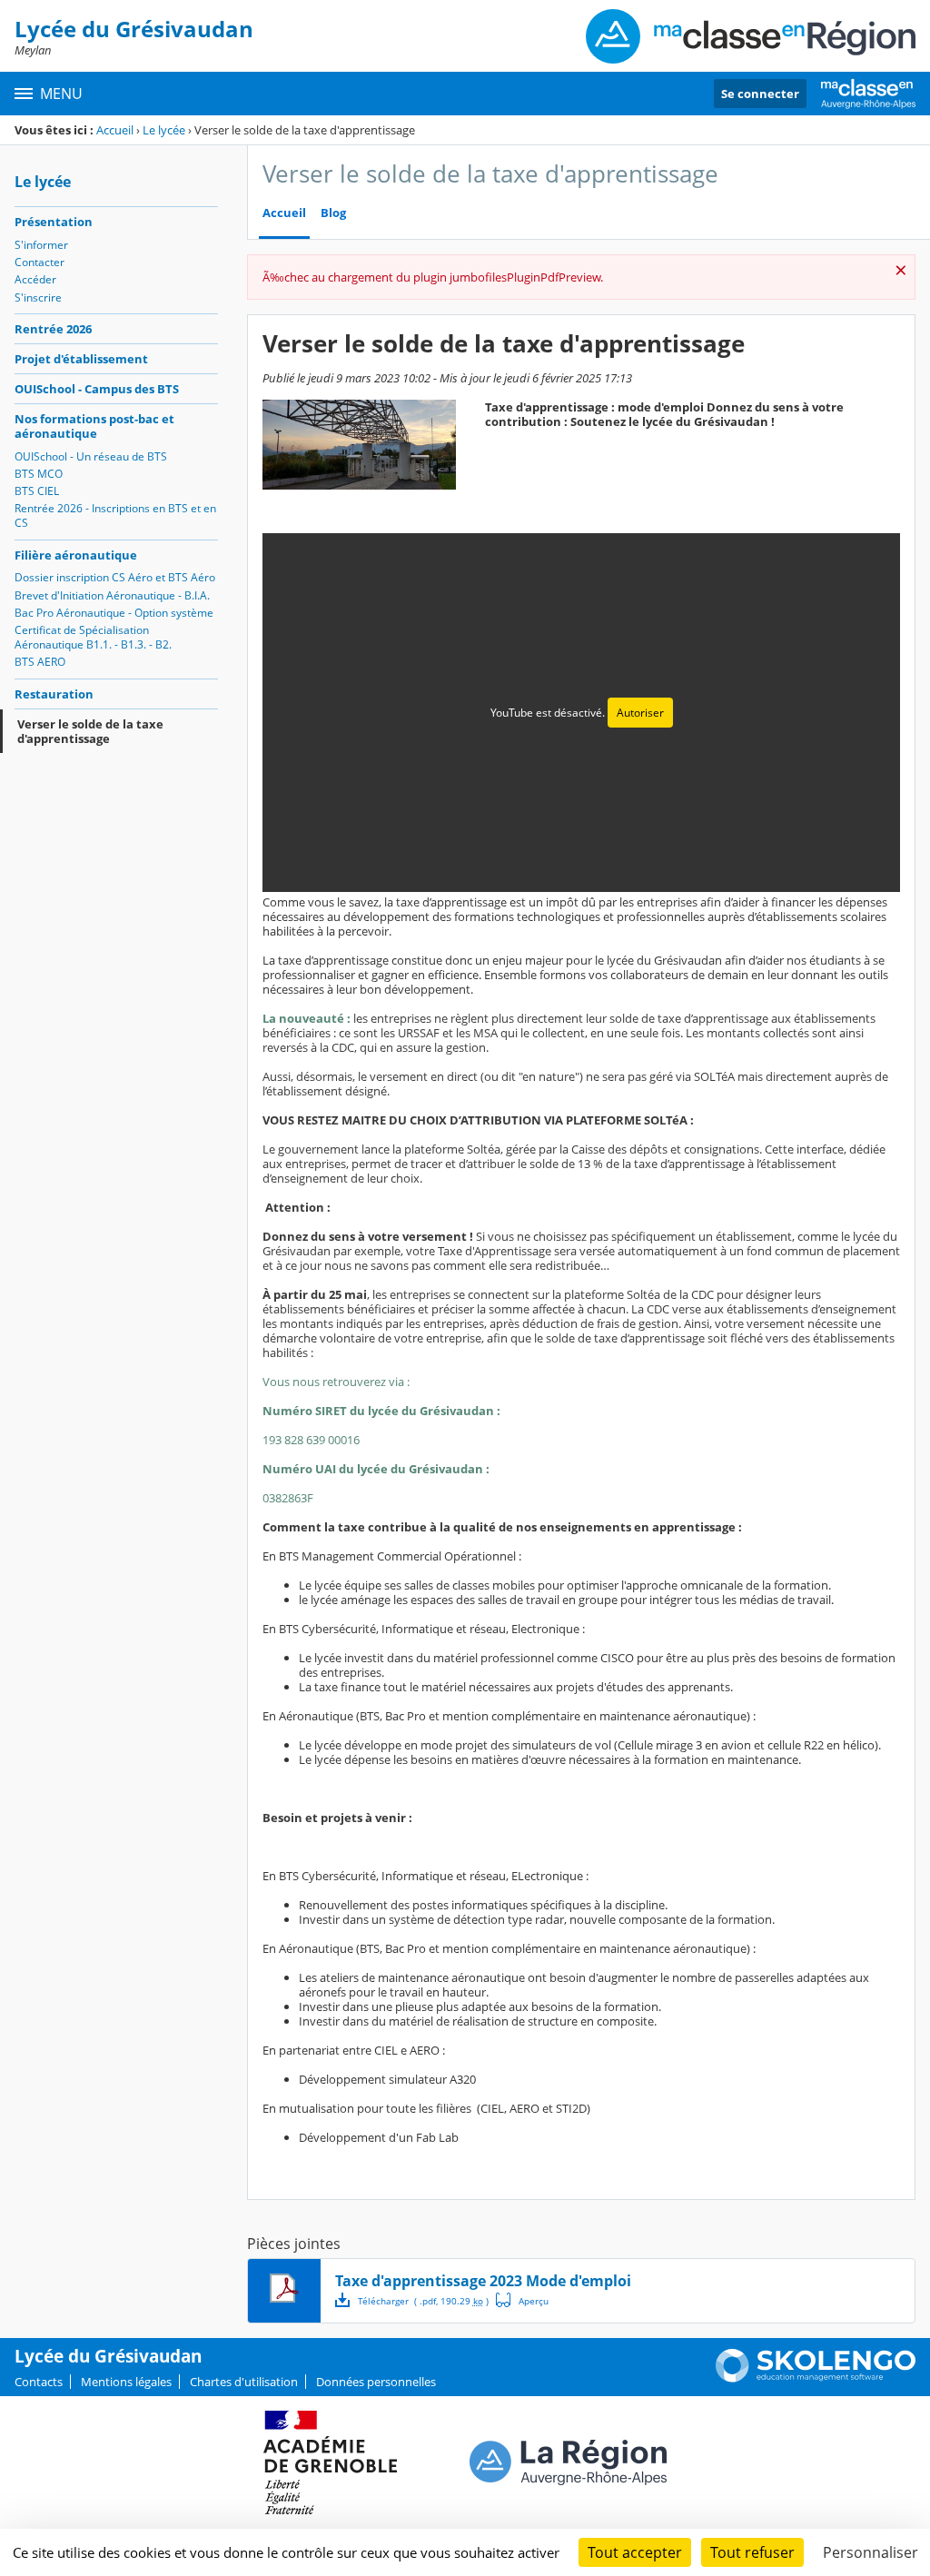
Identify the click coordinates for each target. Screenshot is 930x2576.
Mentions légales (126, 2382)
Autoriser (640, 713)
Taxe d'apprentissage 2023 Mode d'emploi (483, 2281)
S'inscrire (38, 297)
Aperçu (522, 2300)
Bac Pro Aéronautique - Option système (114, 613)
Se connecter (760, 94)
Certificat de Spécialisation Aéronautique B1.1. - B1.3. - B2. (93, 637)
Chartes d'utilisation (244, 2382)
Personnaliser (871, 2552)
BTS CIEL (37, 491)
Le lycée (164, 130)
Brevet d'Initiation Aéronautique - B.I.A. (112, 595)
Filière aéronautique (76, 555)
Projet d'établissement (81, 359)
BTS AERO (40, 662)
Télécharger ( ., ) (423, 2301)
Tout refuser (752, 2552)
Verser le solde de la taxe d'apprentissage (90, 731)
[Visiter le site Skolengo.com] (816, 2378)
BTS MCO (39, 474)
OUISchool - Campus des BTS (97, 389)
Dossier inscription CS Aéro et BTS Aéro (115, 577)
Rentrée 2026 (53, 329)
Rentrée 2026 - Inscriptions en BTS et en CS (115, 515)
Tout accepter (635, 2552)
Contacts (39, 2382)
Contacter (40, 262)
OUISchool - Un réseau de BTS (91, 456)
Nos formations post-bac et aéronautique (94, 426)
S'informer (41, 245)
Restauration (54, 694)
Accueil (115, 130)
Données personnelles (376, 2382)
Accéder (35, 279)
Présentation (54, 222)
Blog (333, 213)
